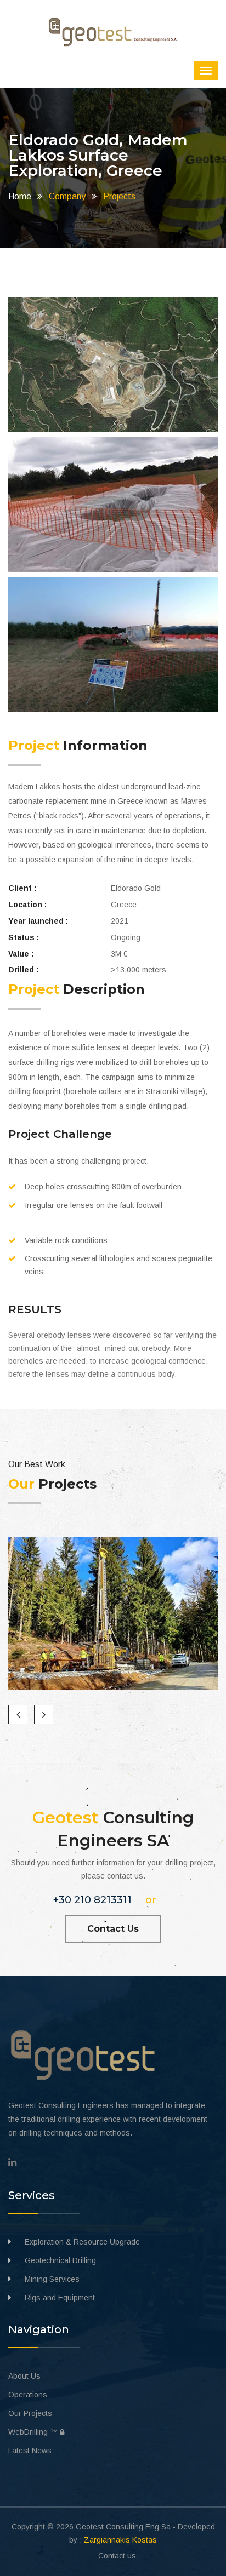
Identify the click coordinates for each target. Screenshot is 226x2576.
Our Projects (30, 2413)
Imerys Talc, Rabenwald (113, 1619)
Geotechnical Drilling (60, 2260)
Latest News (30, 2451)
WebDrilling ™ (36, 2432)
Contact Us (113, 1929)
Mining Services (52, 2279)
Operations (28, 2395)
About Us (24, 2376)
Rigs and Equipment (60, 2298)
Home (20, 196)
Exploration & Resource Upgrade (82, 2242)
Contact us (117, 2556)
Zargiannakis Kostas (120, 2540)
